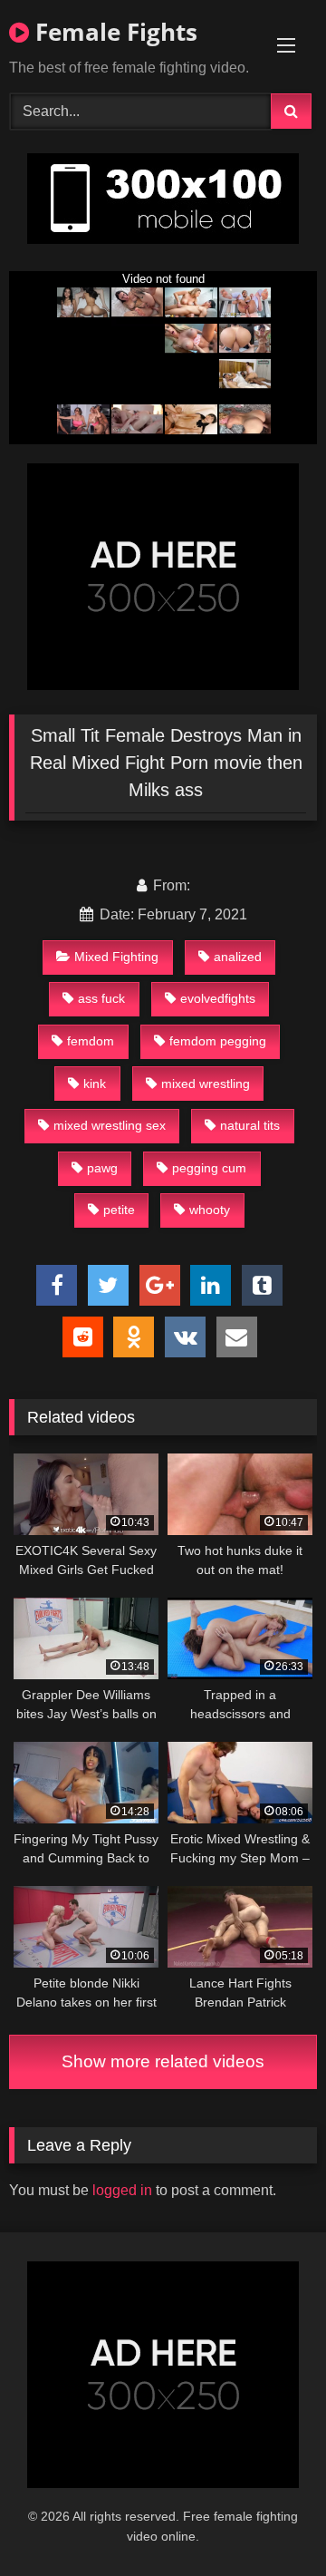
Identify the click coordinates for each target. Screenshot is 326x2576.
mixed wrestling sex (110, 1125)
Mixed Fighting (116, 957)
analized (238, 957)
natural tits (250, 1125)
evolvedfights (218, 998)
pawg (102, 1168)
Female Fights (113, 32)
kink (95, 1084)
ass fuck (101, 998)
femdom (91, 1041)
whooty (210, 1210)
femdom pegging (218, 1041)
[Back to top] (270, 2522)
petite (119, 1210)
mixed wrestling (206, 1084)
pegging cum (209, 1168)
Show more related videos (163, 2061)
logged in (122, 2190)
